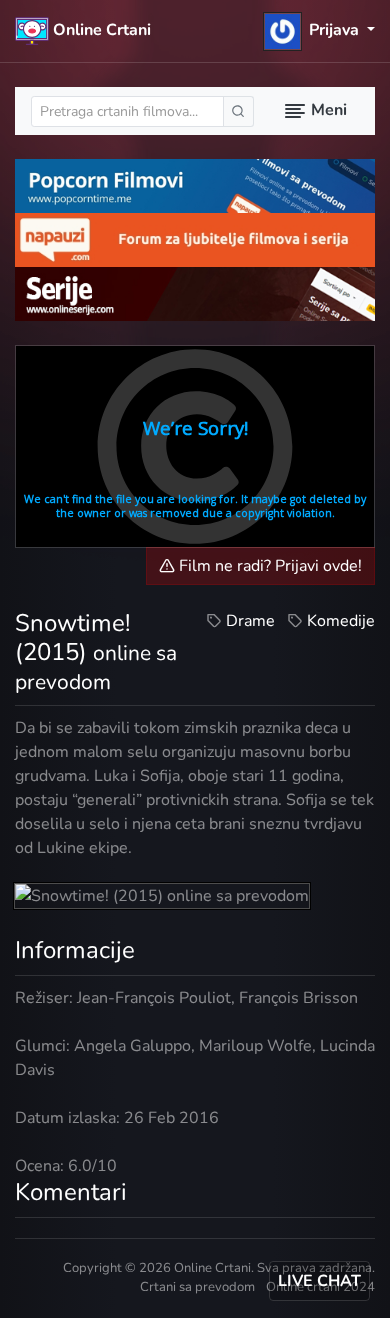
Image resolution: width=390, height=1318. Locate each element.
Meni (327, 110)
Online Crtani (100, 30)
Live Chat (319, 1281)
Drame (250, 621)
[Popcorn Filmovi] (195, 185)
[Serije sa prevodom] (195, 292)
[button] (319, 30)
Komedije (341, 621)
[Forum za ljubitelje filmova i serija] (195, 239)
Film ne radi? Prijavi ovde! (268, 566)
